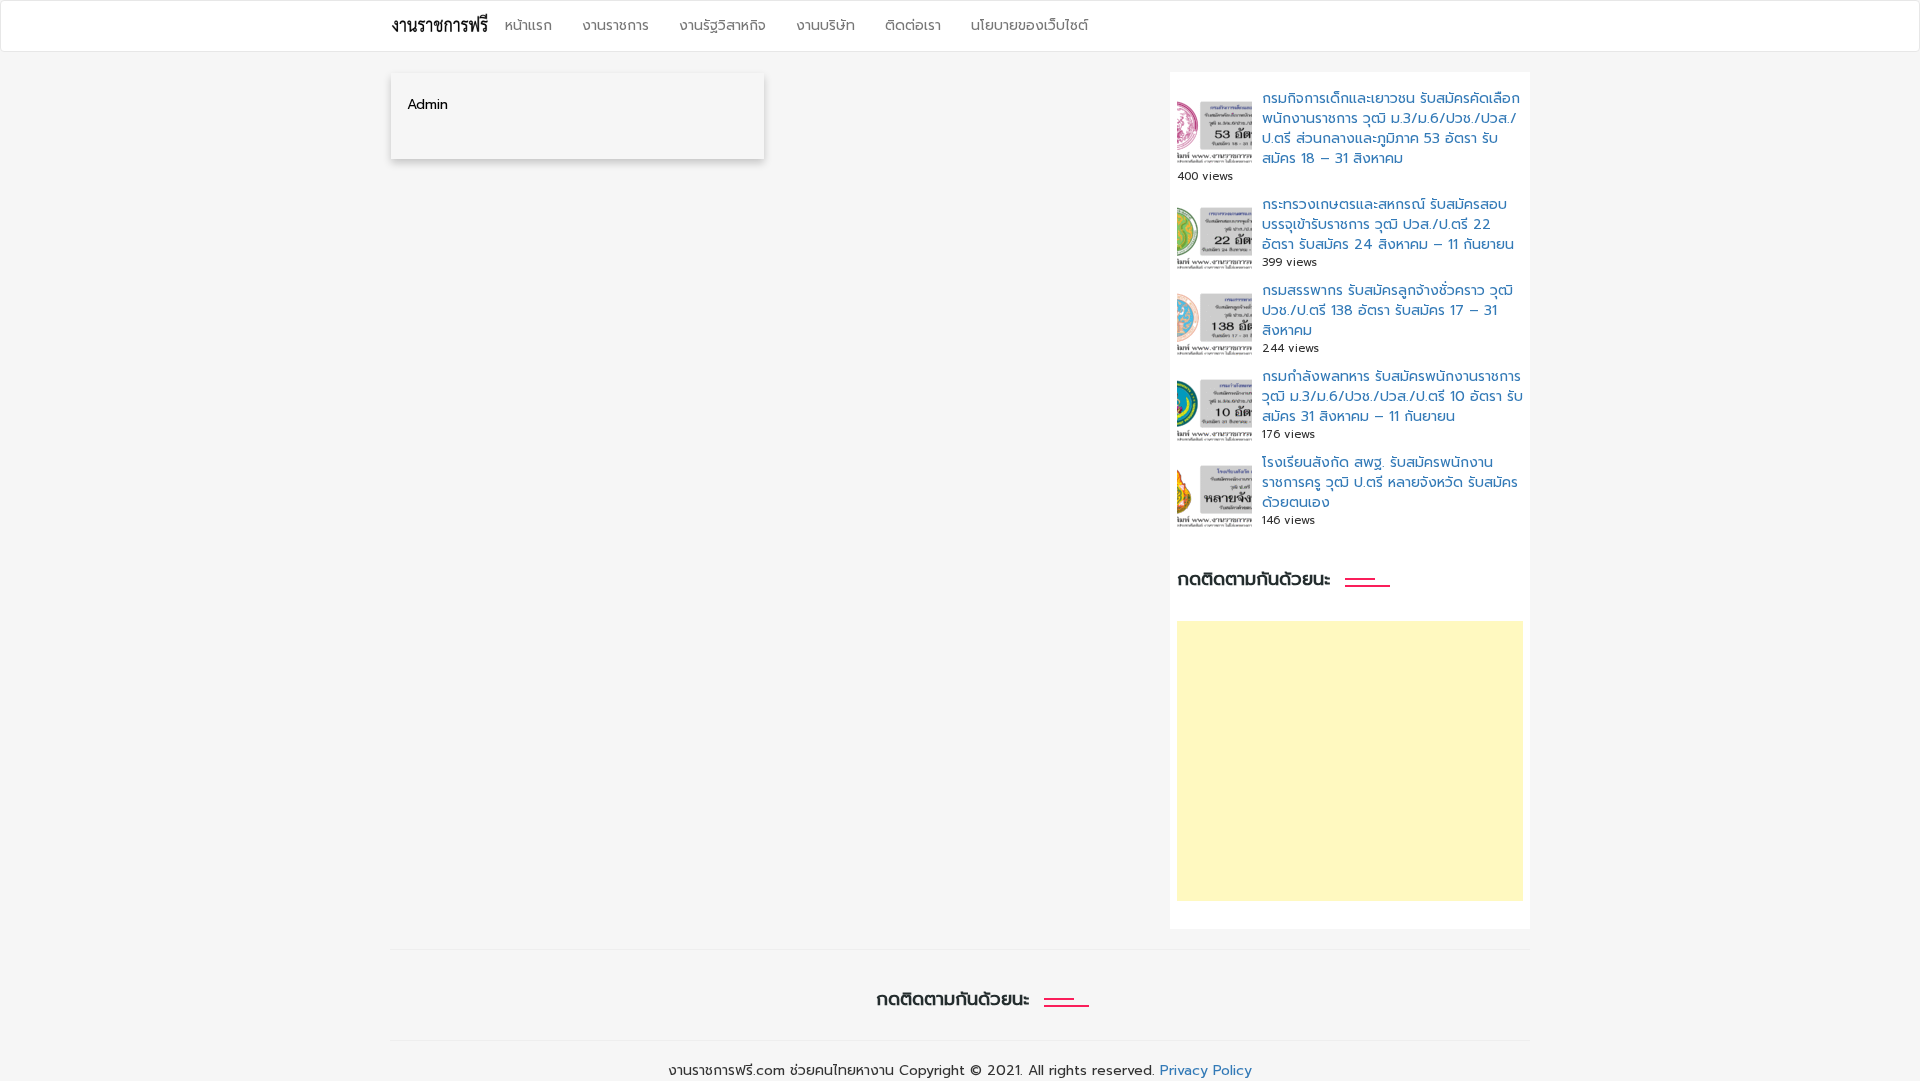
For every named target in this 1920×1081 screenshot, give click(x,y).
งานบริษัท (825, 25)
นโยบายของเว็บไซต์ (1029, 25)
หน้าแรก (528, 25)
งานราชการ (615, 25)
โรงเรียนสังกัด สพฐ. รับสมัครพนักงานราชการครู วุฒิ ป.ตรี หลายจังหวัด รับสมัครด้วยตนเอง (1390, 482)
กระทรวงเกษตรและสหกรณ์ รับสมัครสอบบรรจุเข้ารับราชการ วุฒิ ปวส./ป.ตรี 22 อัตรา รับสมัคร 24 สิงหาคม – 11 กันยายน (1388, 224)
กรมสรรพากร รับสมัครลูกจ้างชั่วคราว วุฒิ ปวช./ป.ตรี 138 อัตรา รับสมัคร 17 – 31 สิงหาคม (1387, 310)
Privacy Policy (1206, 1070)
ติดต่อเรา (913, 25)
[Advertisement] (1350, 761)
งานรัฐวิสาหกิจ (722, 25)
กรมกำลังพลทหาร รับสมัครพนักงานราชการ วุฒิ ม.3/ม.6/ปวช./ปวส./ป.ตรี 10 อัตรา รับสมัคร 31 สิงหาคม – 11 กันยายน (1392, 396)
